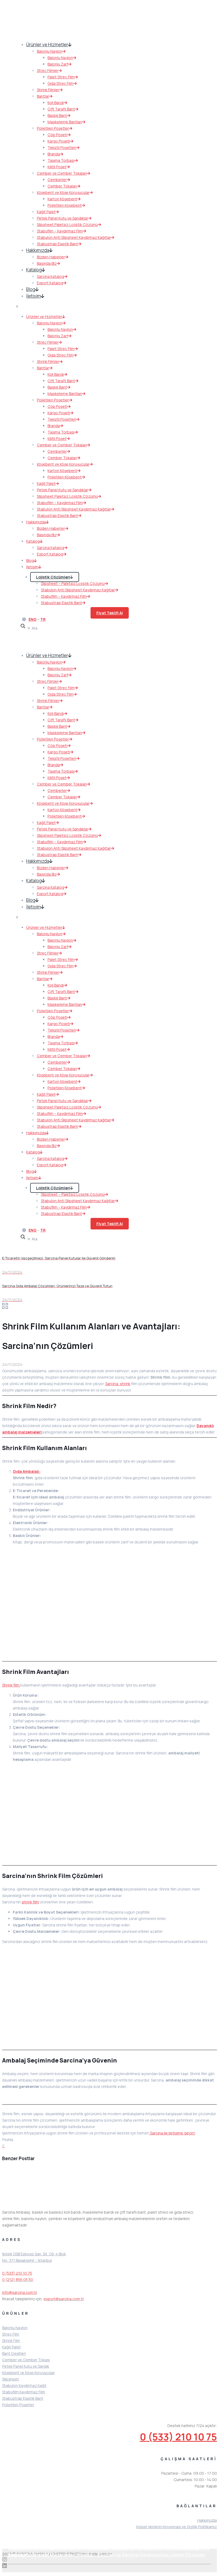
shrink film (30, 1902)
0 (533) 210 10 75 (17, 2273)
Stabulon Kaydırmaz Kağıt (24, 2385)
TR (43, 619)
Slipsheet (11, 2379)
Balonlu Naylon (15, 2328)
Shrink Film (11, 2341)
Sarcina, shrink (118, 1384)
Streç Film (11, 2334)
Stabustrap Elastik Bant (23, 2398)
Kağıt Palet (11, 2347)
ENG (33, 619)
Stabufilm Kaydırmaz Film (24, 2392)
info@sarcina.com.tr (20, 2292)
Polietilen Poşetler (18, 2405)
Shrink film (11, 1685)
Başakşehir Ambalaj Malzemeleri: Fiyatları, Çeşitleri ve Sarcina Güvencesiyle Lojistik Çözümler (107, 2555)
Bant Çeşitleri (14, 2353)
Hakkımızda (207, 2520)
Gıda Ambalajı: (27, 1471)
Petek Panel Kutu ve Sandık (26, 2366)
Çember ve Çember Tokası (26, 2360)
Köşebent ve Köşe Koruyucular (28, 2373)
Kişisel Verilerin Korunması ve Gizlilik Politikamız (177, 2527)
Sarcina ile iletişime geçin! (172, 2133)
